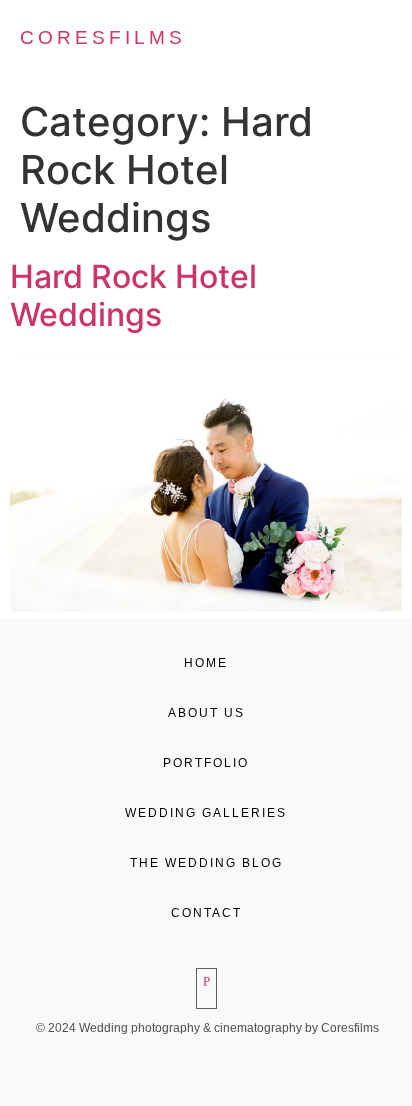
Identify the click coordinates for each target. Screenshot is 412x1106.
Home (206, 663)
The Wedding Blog (206, 863)
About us (206, 713)
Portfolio (206, 763)
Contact (206, 913)
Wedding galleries (206, 813)
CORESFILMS (103, 37)
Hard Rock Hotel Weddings (133, 295)
